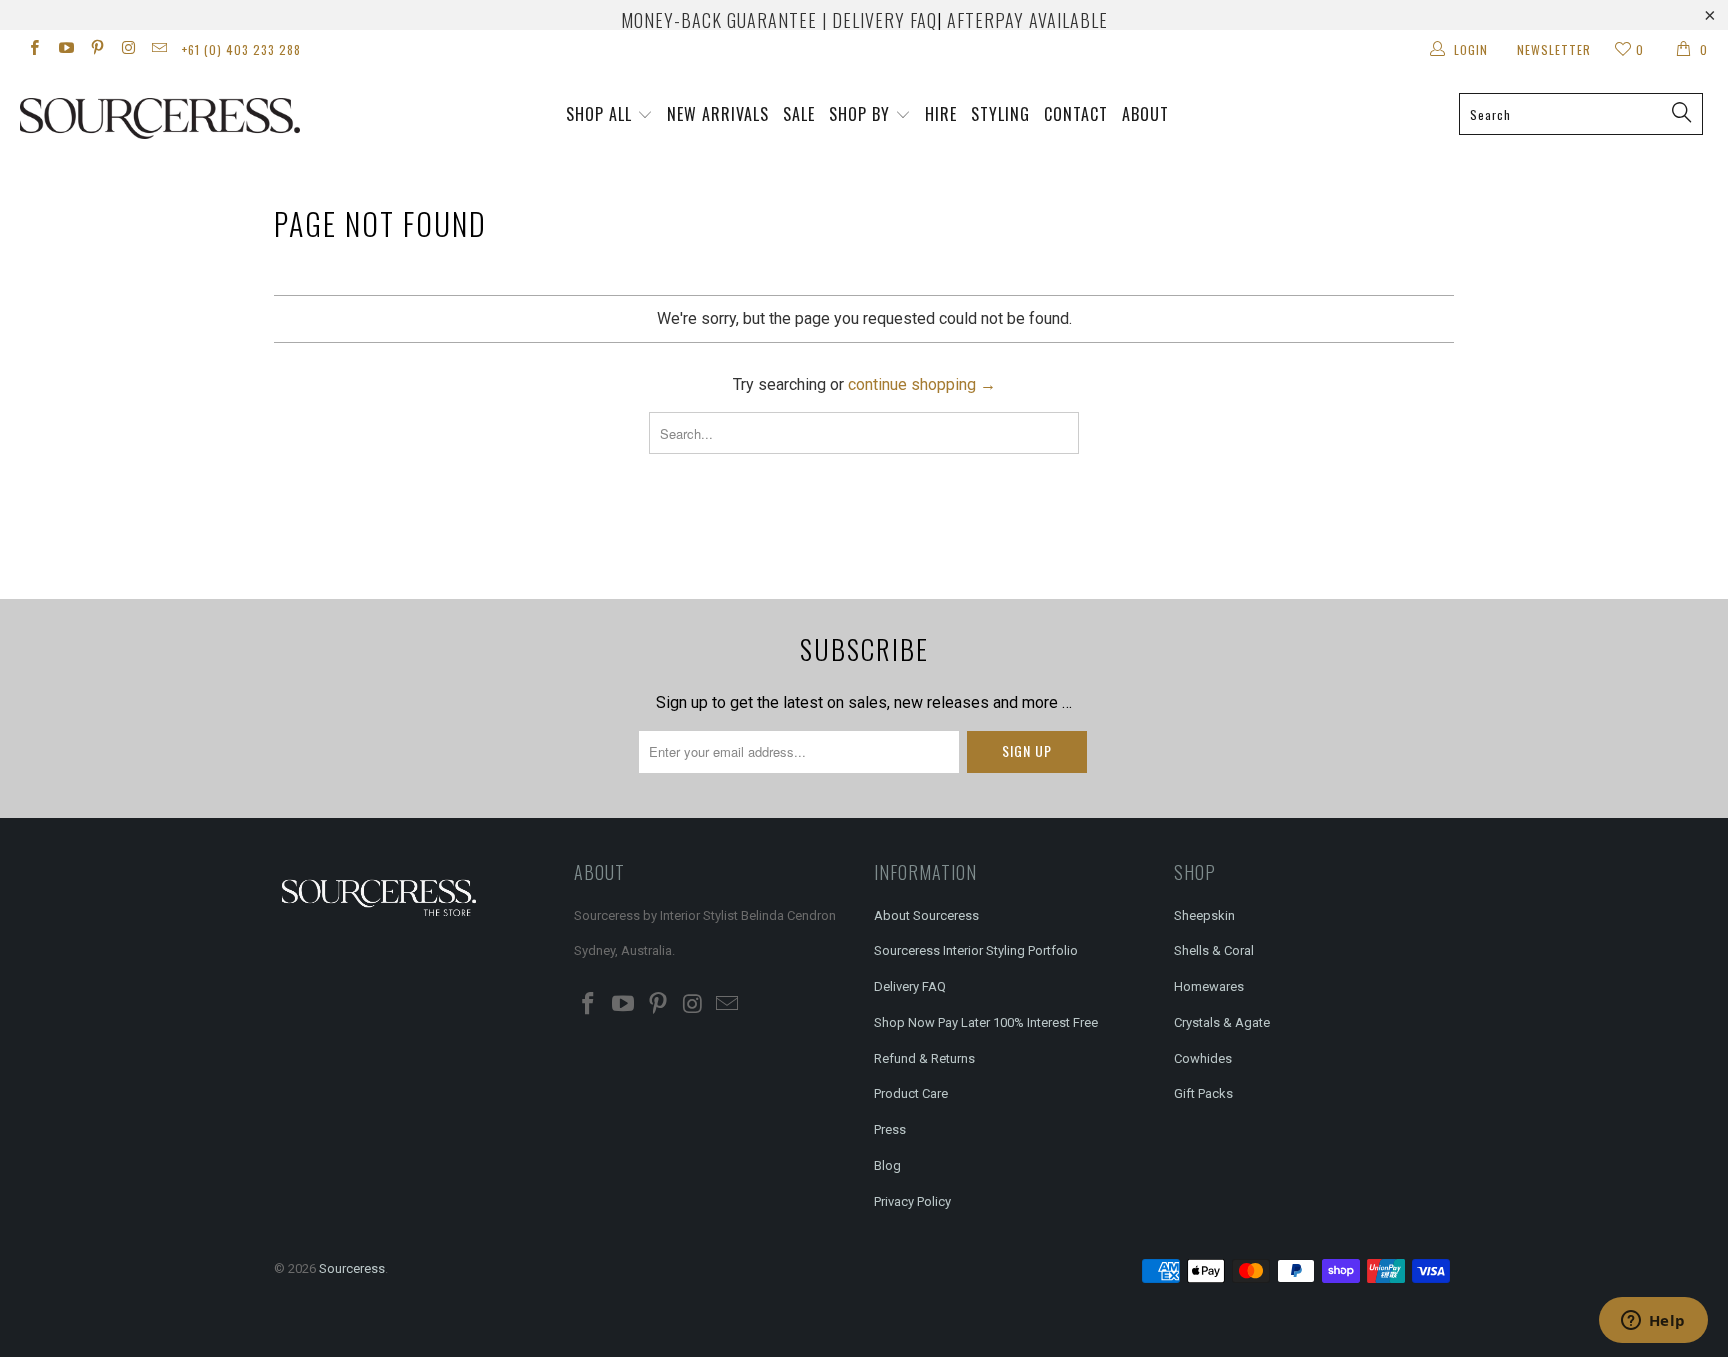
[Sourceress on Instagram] (127, 50)
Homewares (1209, 986)
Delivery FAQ (910, 986)
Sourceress (352, 1268)
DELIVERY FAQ (884, 20)
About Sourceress (926, 915)
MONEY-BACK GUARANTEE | (724, 20)
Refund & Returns (924, 1058)
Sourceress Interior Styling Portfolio (976, 950)
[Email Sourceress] (158, 50)
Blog (887, 1165)
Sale (799, 114)
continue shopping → (922, 384)
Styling (1000, 114)
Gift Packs (1203, 1093)
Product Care (911, 1093)
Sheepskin (1204, 915)
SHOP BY (859, 114)
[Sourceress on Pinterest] (96, 50)
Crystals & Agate (1222, 1022)
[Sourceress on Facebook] (33, 50)
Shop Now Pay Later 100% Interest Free (986, 1022)
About (1145, 114)
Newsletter (1554, 49)
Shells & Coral (1214, 950)
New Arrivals (718, 114)
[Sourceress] (148, 118)
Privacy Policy (912, 1201)
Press (890, 1129)
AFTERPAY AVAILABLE (1027, 20)
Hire (941, 114)
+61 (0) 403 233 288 (241, 49)
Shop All (599, 114)
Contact (1076, 114)
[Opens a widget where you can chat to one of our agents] (1653, 1322)
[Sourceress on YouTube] (64, 50)
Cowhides (1203, 1058)
